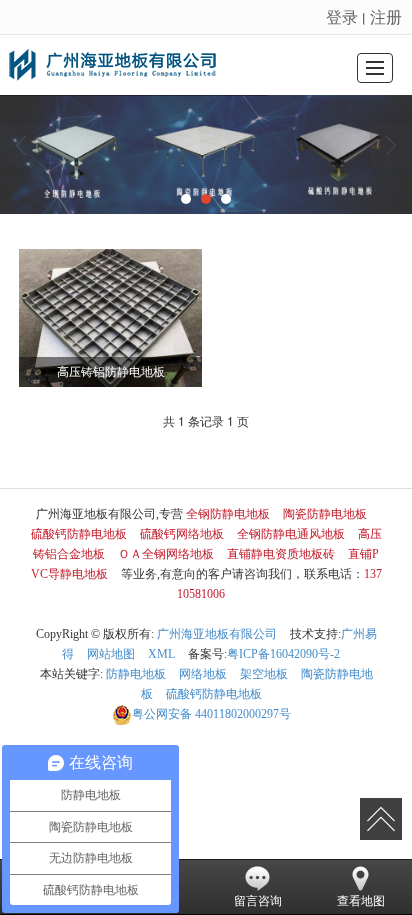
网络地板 (203, 674)
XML (161, 654)
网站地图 (111, 654)
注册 (386, 16)
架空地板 (264, 674)
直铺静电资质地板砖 (281, 554)
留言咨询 (258, 901)
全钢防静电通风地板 (291, 534)
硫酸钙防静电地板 (79, 534)
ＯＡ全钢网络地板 (166, 554)
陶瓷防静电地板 (325, 514)
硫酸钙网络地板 (182, 534)
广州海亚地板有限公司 (217, 634)
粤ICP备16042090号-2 (283, 654)
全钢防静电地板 (228, 514)
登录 (342, 16)
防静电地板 (136, 674)
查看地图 (361, 901)
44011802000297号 (211, 714)
